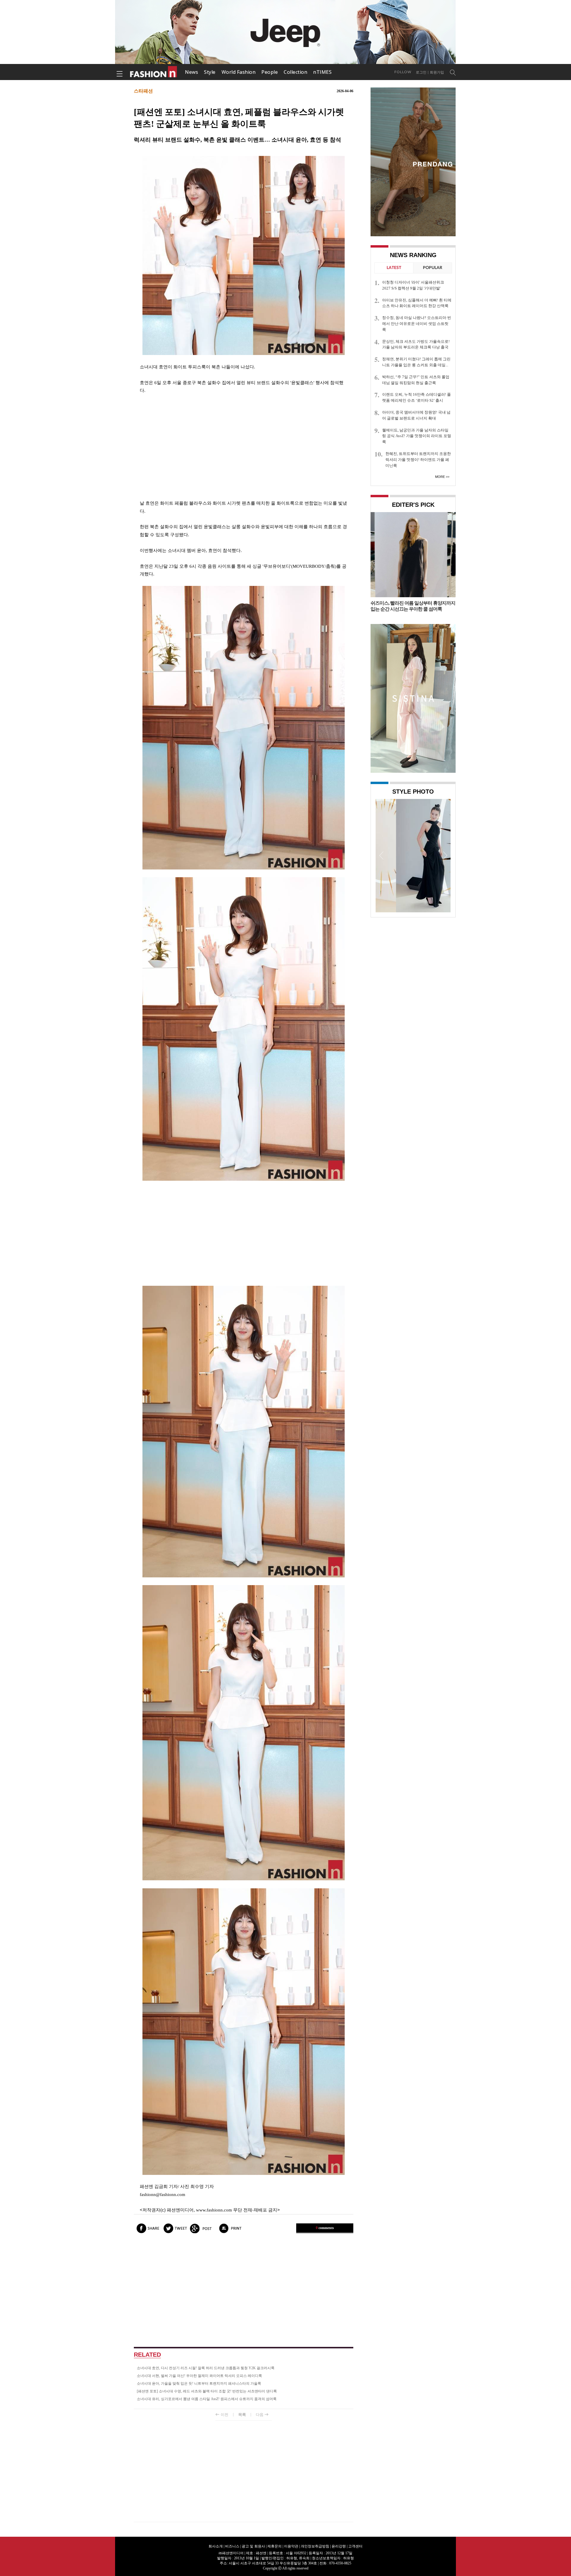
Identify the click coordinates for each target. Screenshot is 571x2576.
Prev (382, 855)
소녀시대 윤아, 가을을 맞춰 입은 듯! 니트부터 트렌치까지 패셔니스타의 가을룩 (199, 2383)
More (440, 477)
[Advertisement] (244, 447)
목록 (242, 2415)
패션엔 (154, 72)
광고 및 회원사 (253, 2546)
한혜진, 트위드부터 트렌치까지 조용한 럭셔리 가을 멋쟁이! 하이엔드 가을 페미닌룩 (418, 460)
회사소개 (216, 2546)
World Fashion (239, 72)
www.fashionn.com (214, 2210)
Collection (295, 72)
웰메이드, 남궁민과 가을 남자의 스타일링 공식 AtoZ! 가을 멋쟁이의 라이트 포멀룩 (417, 436)
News (192, 72)
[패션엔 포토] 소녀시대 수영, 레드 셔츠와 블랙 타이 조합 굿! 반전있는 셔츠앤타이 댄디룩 (207, 2391)
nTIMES (322, 72)
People (270, 72)
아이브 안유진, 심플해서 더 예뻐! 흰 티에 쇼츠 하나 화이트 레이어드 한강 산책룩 (417, 303)
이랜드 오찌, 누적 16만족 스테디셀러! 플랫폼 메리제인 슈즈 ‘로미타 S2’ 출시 (417, 397)
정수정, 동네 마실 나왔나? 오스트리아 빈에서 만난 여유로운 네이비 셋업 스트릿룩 (417, 324)
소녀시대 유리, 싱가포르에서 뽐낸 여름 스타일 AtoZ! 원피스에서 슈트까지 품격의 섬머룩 (207, 2399)
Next (445, 855)
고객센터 (355, 2546)
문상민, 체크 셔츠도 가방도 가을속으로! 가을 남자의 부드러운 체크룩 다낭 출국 (416, 344)
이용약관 (291, 2546)
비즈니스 (232, 2546)
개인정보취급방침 (315, 2546)
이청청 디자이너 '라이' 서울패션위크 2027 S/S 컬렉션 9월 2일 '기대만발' (413, 285)
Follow (403, 72)
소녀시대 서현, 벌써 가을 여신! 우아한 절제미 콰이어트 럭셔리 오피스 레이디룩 (199, 2376)
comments (325, 2228)
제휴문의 (274, 2546)
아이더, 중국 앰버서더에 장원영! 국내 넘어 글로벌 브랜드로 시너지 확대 (416, 415)
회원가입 (437, 72)
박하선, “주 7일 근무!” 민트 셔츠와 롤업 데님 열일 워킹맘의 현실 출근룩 (416, 380)
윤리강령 (339, 2546)
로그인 (421, 72)
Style (210, 72)
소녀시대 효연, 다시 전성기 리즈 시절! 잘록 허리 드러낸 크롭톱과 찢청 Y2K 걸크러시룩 (206, 2368)
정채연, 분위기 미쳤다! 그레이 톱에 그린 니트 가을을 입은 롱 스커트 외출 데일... (416, 362)
